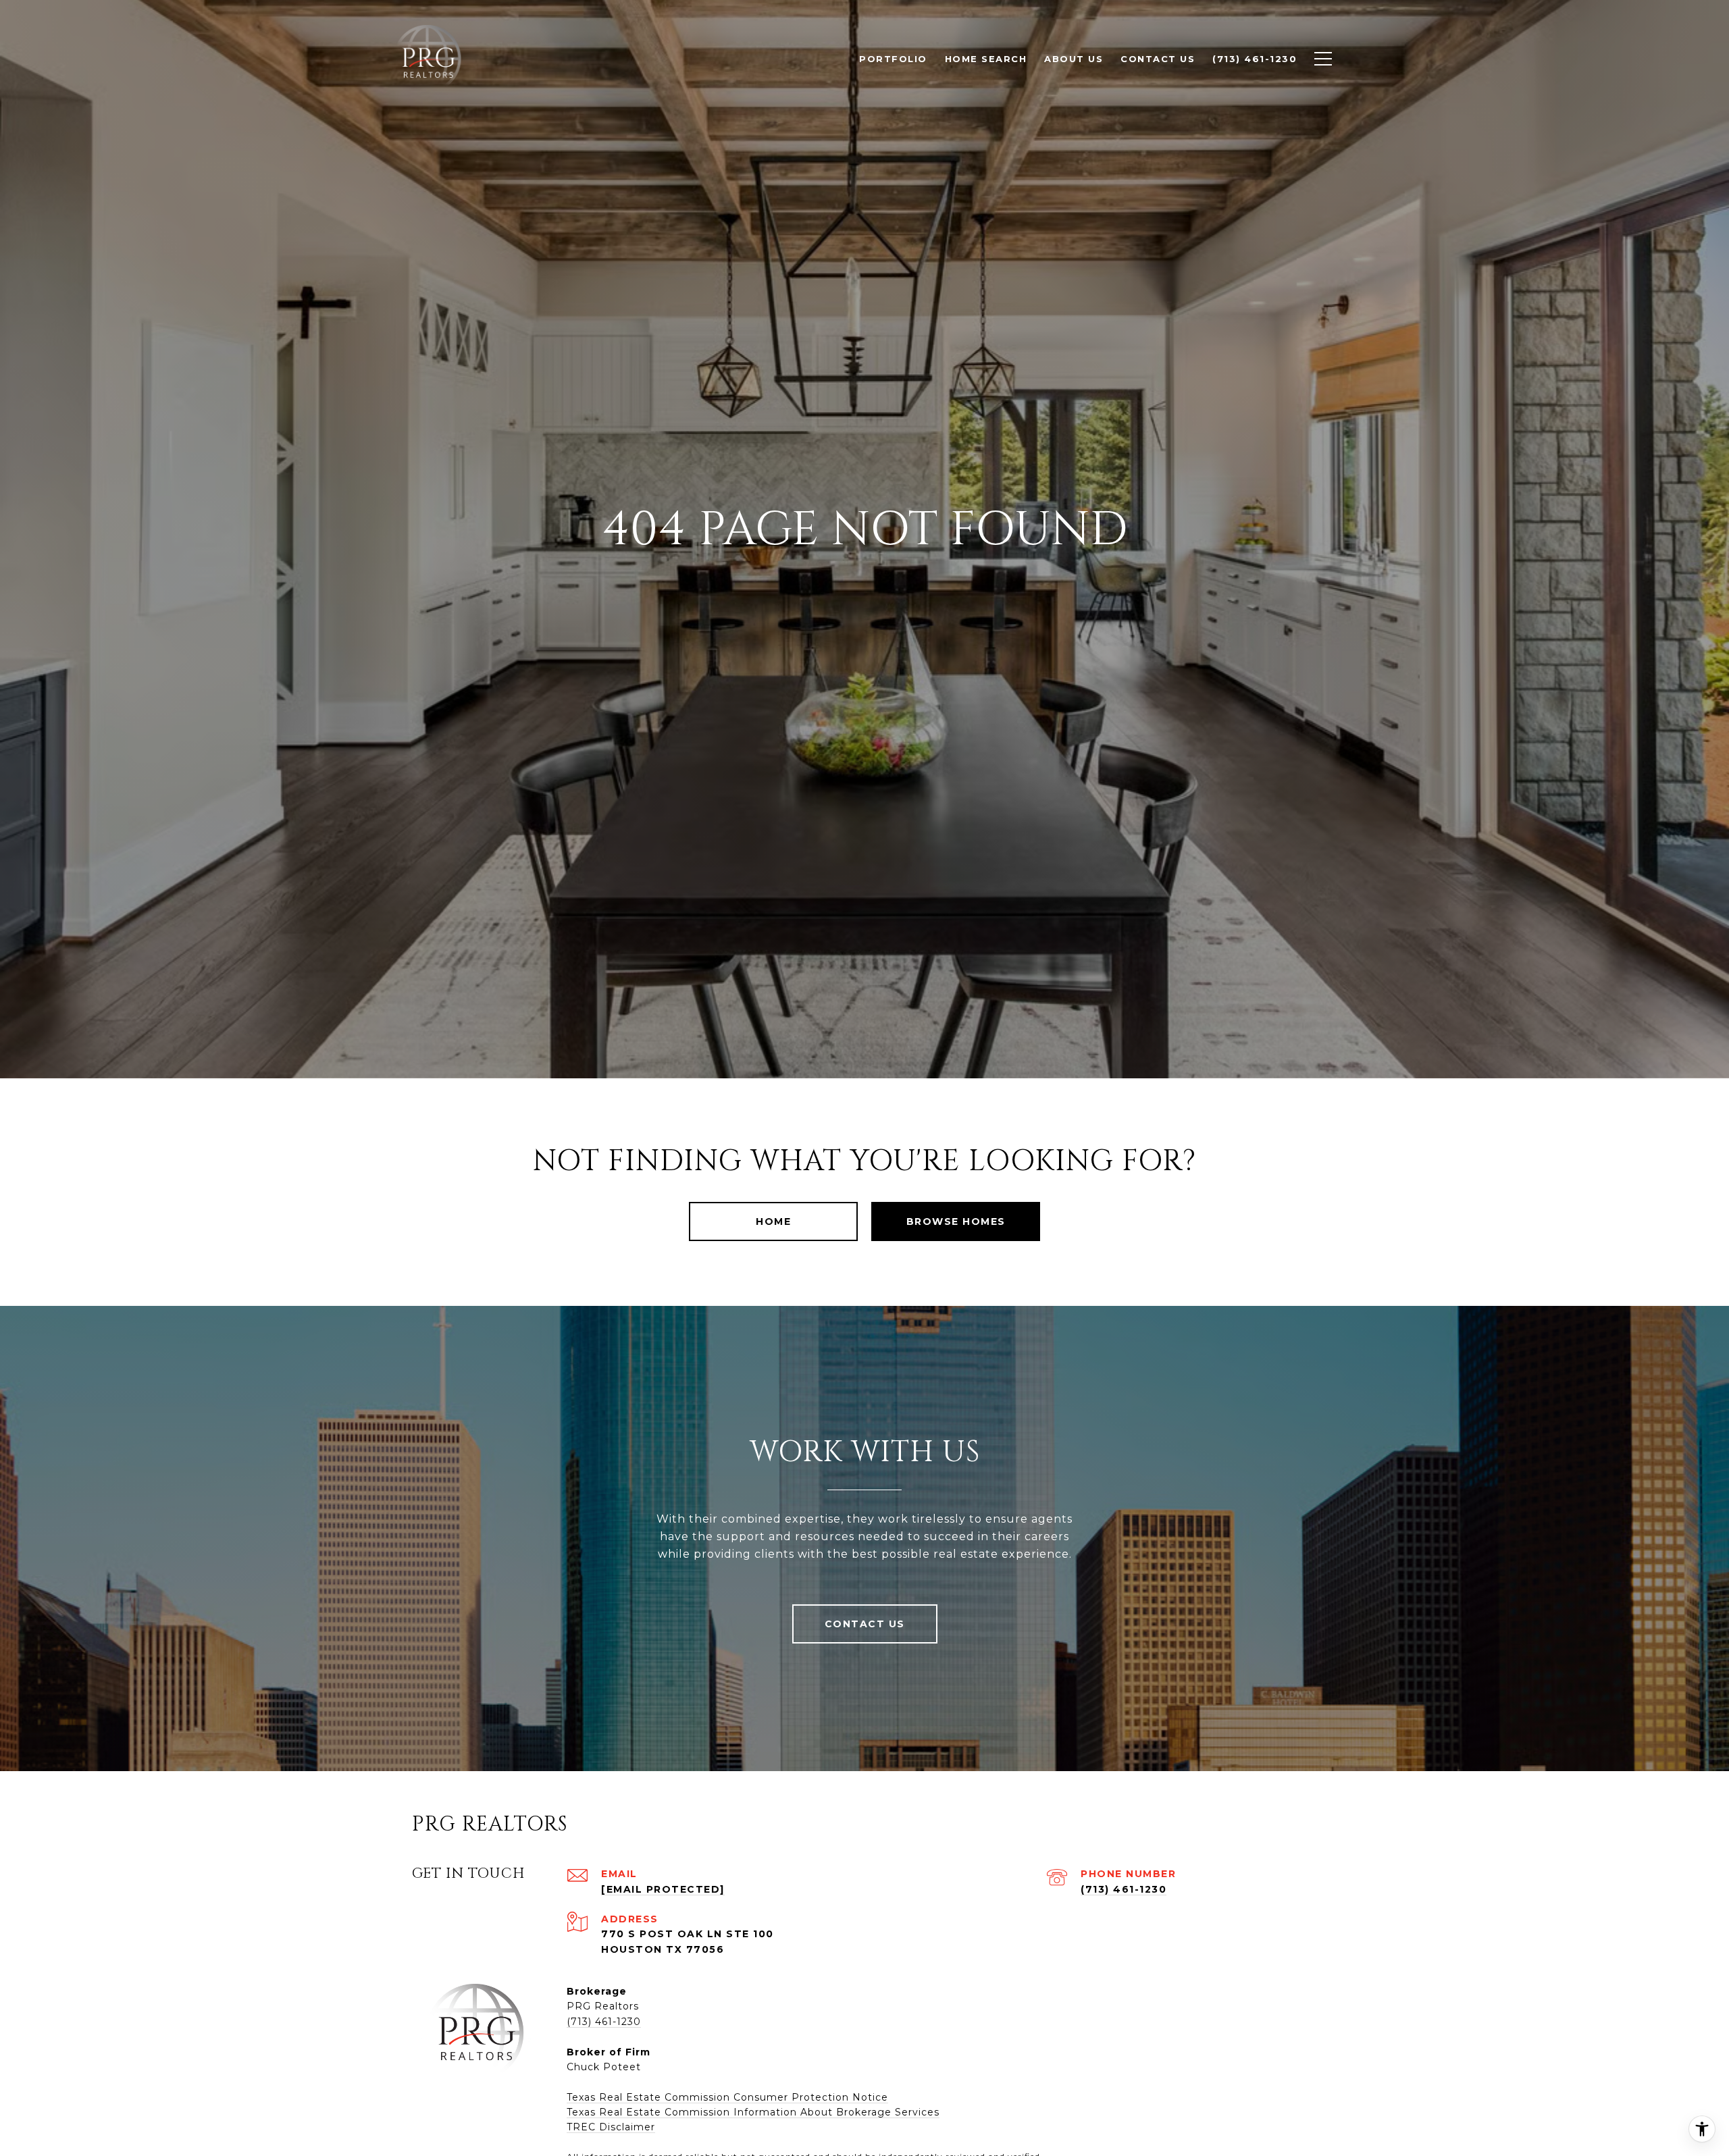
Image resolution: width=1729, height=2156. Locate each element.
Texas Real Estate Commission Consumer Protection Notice (727, 2097)
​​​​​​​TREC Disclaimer (611, 2127)
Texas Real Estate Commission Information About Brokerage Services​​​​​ (753, 2112)
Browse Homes (956, 1221)
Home (773, 1221)
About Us (1074, 59)
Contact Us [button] (865, 1624)
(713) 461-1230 (1124, 1889)
